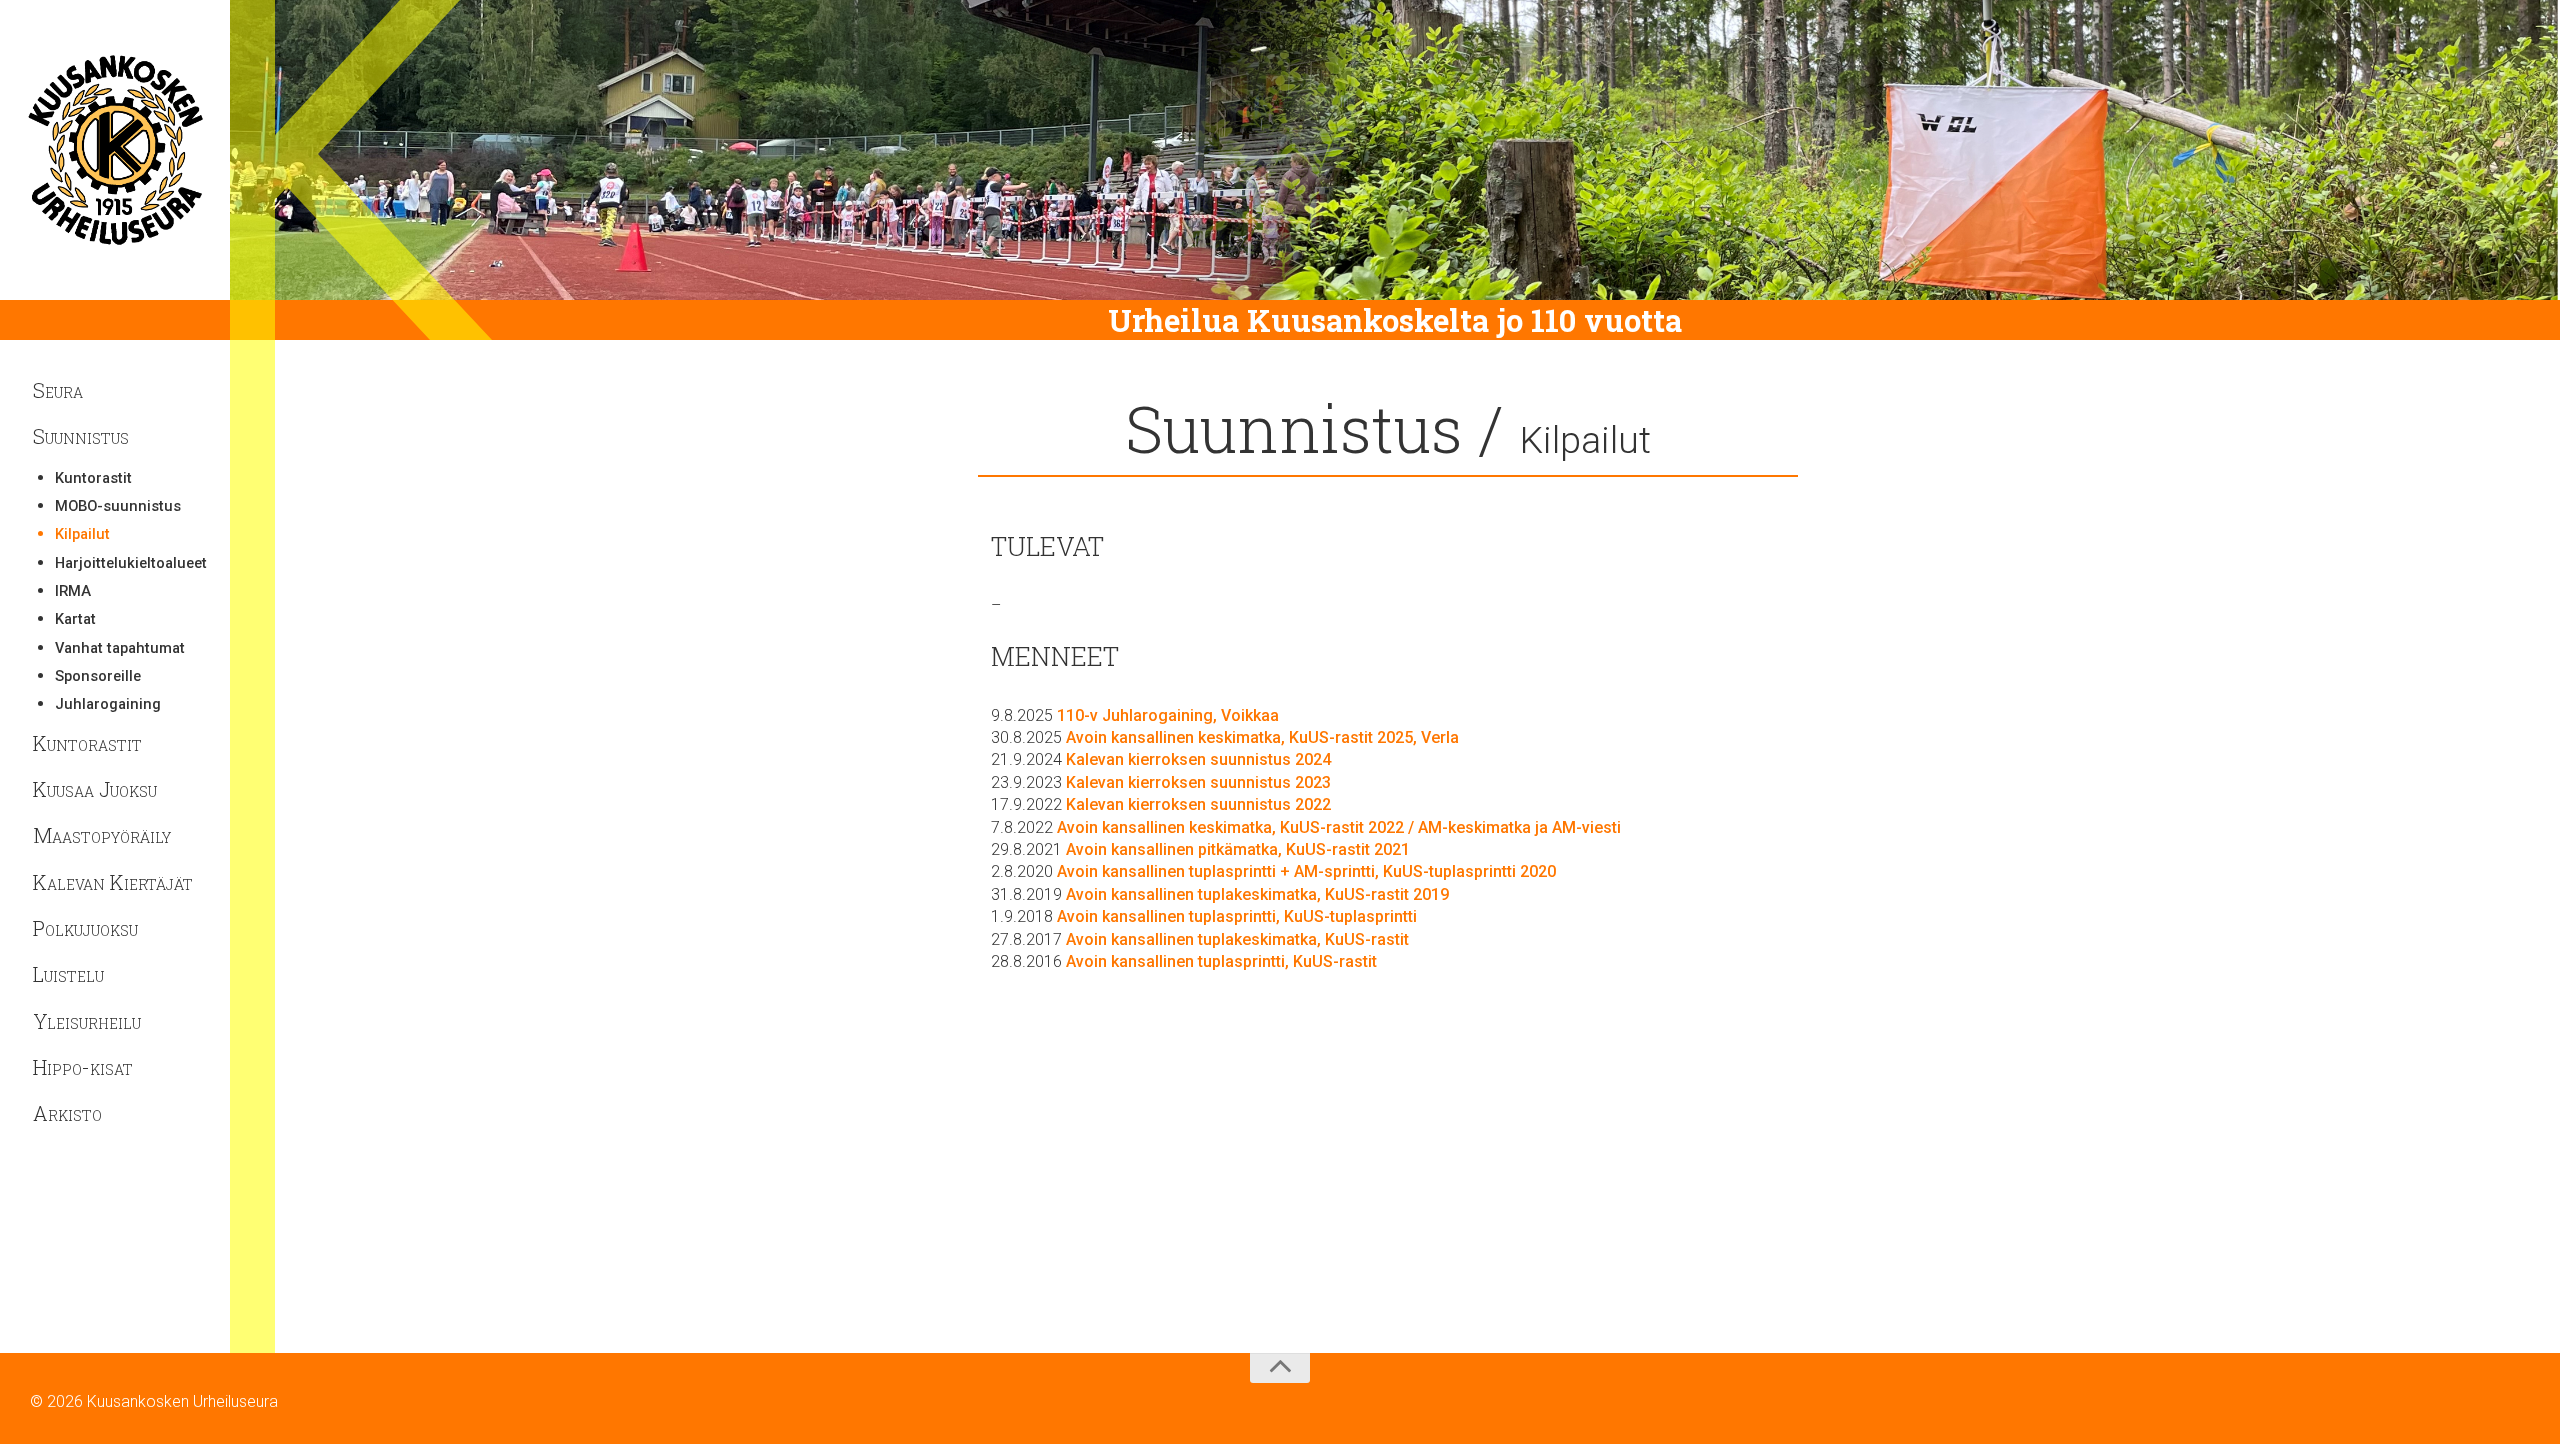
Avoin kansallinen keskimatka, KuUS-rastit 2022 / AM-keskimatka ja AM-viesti (1339, 827)
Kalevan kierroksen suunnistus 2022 (1198, 804)
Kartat (75, 619)
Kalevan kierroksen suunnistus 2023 (1198, 782)
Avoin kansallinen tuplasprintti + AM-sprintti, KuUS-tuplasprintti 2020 (1306, 871)
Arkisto (67, 1113)
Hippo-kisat (83, 1067)
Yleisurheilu (87, 1021)
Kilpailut (82, 534)
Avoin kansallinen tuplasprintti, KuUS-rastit (1221, 961)
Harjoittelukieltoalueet (126, 563)
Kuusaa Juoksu (95, 789)
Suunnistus (81, 436)
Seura (58, 390)
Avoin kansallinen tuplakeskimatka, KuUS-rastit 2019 (1257, 894)
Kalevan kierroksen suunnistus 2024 (1198, 759)
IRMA (73, 591)
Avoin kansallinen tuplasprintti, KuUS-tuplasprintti (1237, 916)
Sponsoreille (98, 676)
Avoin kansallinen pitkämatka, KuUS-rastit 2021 (1238, 849)
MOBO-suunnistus (118, 506)
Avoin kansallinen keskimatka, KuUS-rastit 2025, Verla (1262, 737)
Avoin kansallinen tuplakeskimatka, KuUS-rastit (1237, 939)
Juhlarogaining (108, 704)
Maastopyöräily (102, 835)
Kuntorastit (93, 478)
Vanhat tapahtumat (120, 648)
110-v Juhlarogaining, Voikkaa (1168, 715)
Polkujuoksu (85, 928)
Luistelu (68, 974)
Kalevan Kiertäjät (113, 882)
